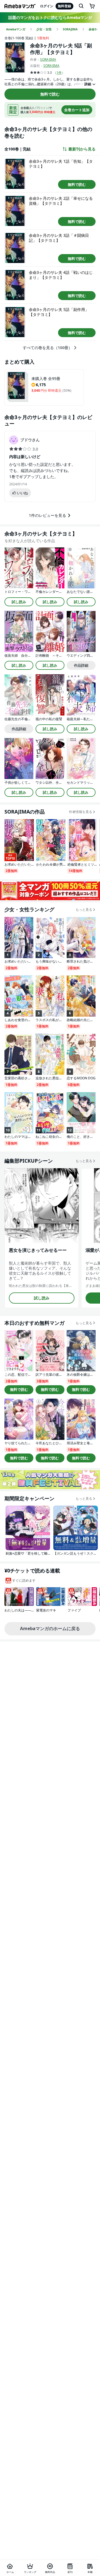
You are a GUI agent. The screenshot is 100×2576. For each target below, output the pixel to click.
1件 (59, 73)
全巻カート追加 (77, 110)
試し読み (19, 602)
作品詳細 (81, 665)
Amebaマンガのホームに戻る (50, 1628)
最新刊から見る (82, 149)
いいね (22, 493)
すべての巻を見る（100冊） (47, 348)
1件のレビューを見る (47, 515)
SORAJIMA (48, 59)
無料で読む (50, 94)
